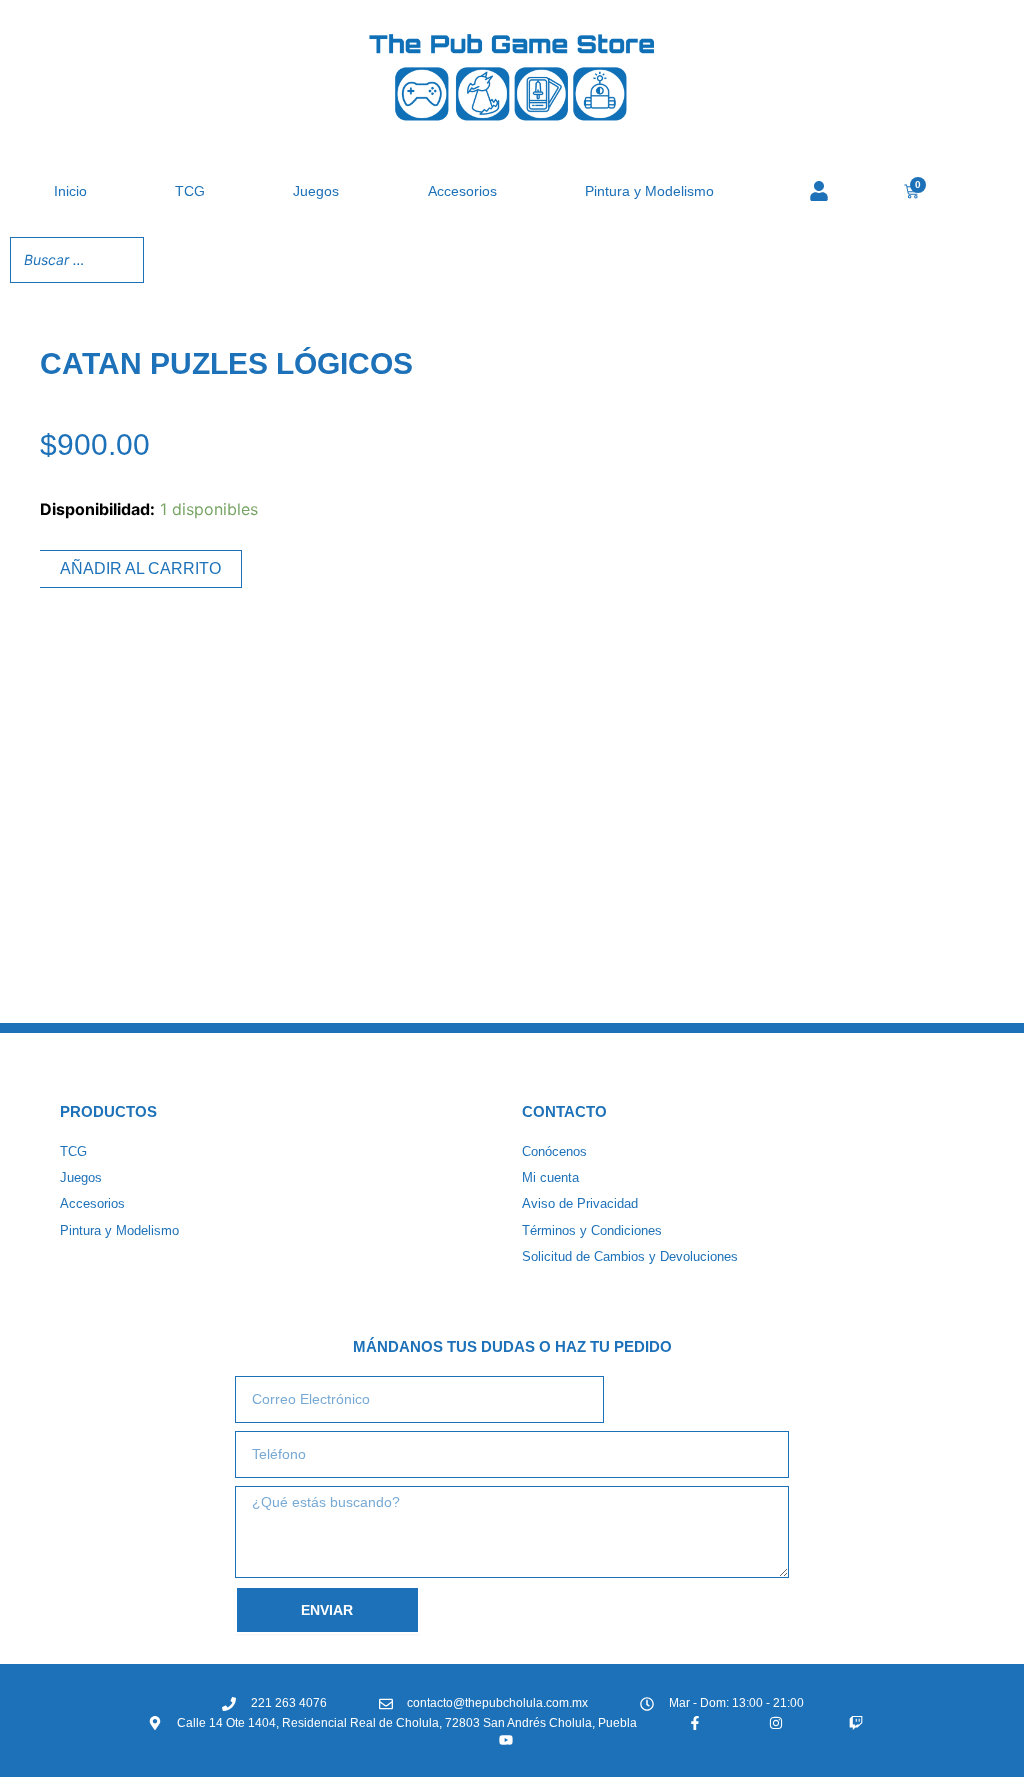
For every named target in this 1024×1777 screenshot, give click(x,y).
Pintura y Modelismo (649, 191)
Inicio (70, 191)
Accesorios (462, 191)
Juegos (316, 191)
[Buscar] (123, 260)
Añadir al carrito (140, 568)
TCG (190, 191)
